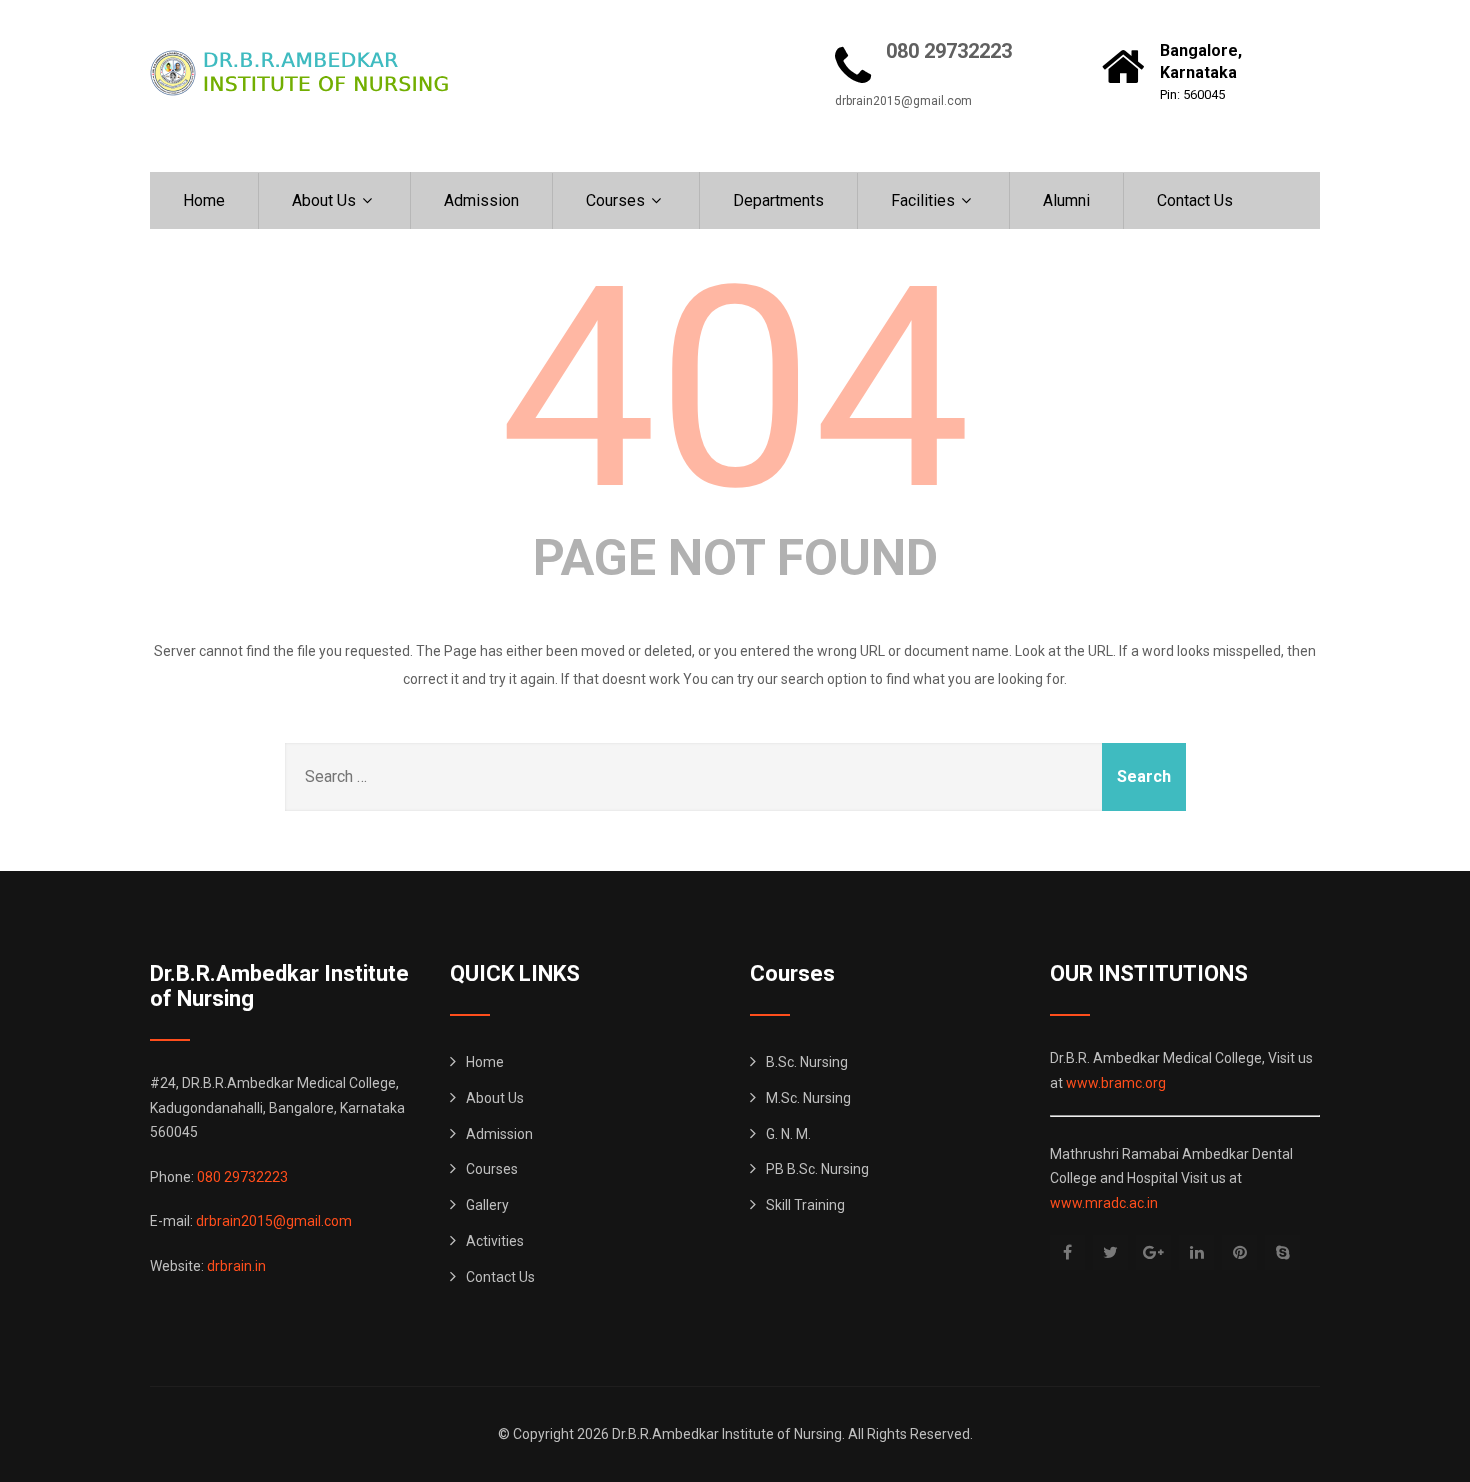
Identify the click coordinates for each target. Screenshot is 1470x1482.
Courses (615, 200)
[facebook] (1067, 1252)
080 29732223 (949, 51)
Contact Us (1195, 200)
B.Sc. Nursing (807, 1062)
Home (204, 200)
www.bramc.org (1116, 1083)
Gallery (487, 1205)
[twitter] (1110, 1252)
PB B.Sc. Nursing (817, 1169)
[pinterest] (1239, 1252)
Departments (778, 200)
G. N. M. (788, 1134)
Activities (495, 1241)
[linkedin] (1196, 1252)
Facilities (923, 200)
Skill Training (805, 1205)
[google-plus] (1153, 1252)
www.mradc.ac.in (1104, 1203)
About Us (324, 200)
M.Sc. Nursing (808, 1098)
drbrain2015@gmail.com (903, 101)
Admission (481, 200)
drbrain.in (236, 1266)
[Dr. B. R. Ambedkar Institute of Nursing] (300, 73)
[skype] (1282, 1252)
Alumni (1066, 200)
